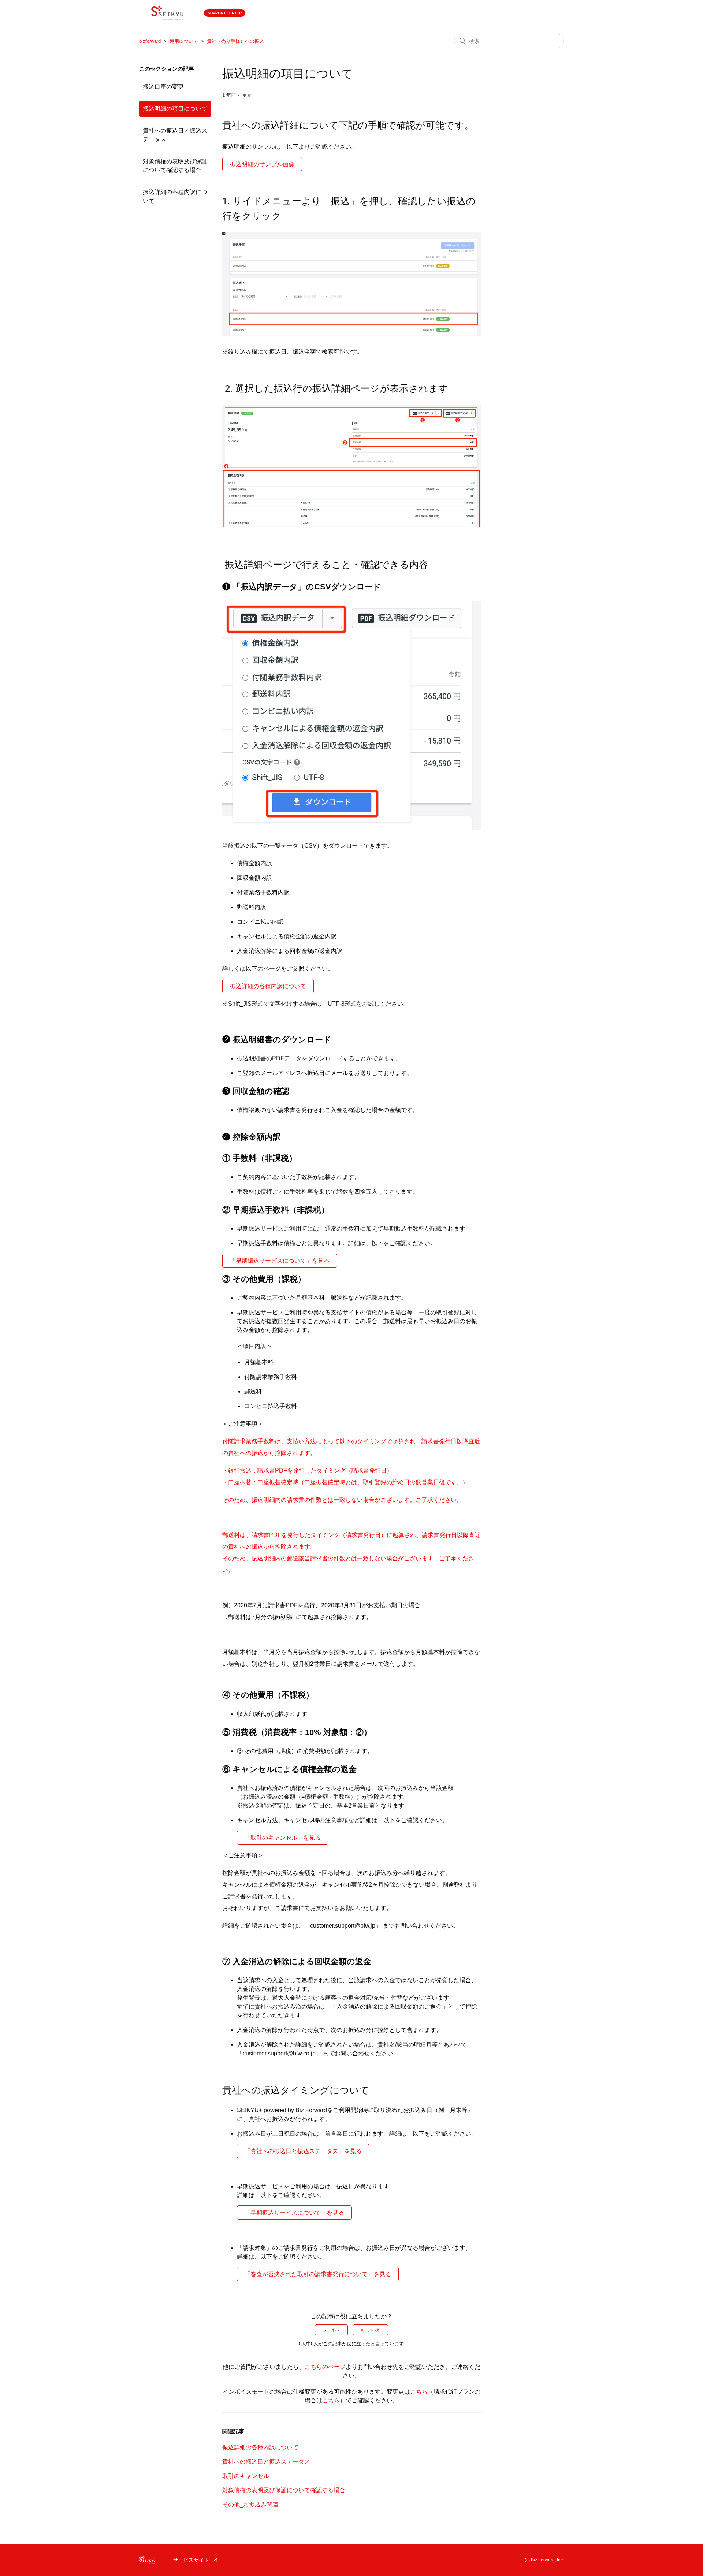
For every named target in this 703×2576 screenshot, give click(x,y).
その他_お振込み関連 (250, 2504)
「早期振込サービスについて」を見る (280, 1261)
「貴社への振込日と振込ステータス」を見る (303, 2151)
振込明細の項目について (175, 109)
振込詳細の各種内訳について (175, 196)
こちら (419, 2392)
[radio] (331, 2330)
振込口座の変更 (163, 87)
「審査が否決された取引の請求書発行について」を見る (318, 2274)
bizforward (150, 41)
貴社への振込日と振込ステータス (175, 135)
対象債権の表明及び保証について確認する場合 (175, 166)
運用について (184, 41)
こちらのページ (325, 2367)
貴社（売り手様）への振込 (235, 41)
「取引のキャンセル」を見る (283, 1838)
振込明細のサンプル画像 (262, 164)
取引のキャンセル (246, 2476)
